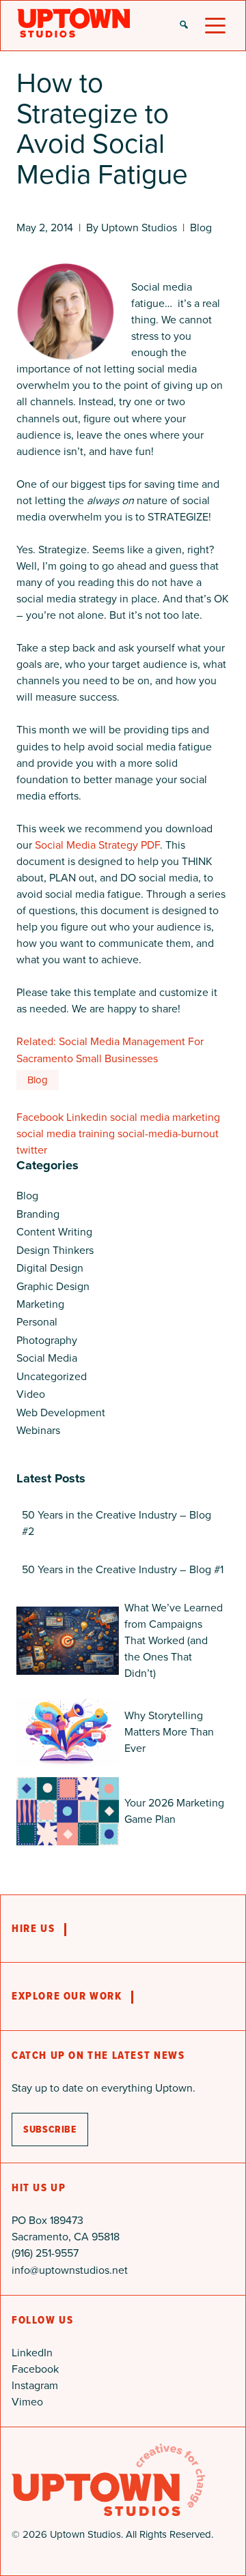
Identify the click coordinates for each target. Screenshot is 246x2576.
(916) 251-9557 (45, 2253)
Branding (38, 1214)
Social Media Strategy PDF (97, 845)
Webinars (38, 1430)
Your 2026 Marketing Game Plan (174, 1811)
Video (31, 1394)
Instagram (35, 2385)
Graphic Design (53, 1286)
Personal (37, 1322)
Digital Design (50, 1268)
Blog (201, 228)
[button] (184, 26)
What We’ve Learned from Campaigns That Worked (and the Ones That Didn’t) (174, 1640)
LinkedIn (32, 2353)
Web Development (61, 1413)
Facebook (40, 1117)
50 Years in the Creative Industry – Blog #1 (123, 1569)
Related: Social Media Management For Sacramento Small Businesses (110, 1050)
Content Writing (54, 1232)
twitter (32, 1150)
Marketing (40, 1304)
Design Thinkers (55, 1250)
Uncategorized (52, 1376)
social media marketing (165, 1117)
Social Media (47, 1358)
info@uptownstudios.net (70, 2270)
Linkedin (87, 1117)
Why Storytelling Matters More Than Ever (169, 1732)
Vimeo (27, 2402)
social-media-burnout (168, 1133)
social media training (66, 1133)
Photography (47, 1340)
